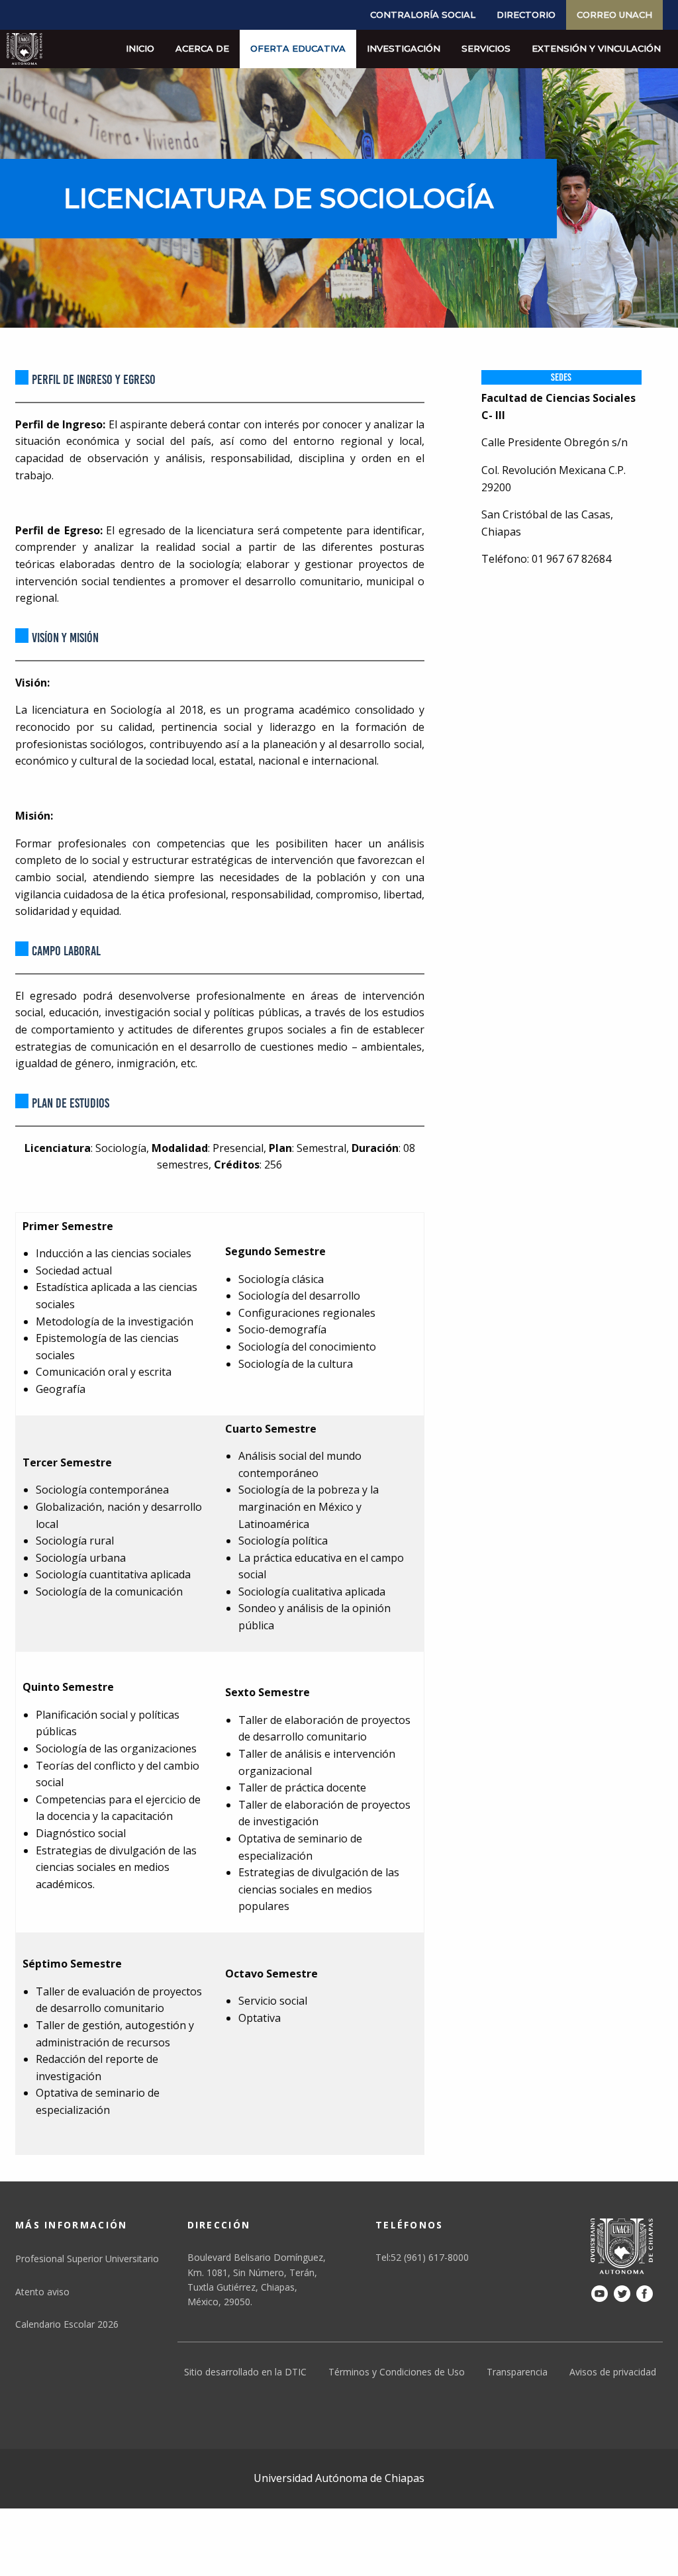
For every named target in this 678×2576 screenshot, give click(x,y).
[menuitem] (423, 15)
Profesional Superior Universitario (87, 2259)
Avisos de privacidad (613, 2372)
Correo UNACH (614, 15)
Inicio (140, 48)
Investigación (404, 48)
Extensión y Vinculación (596, 48)
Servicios (486, 48)
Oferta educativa (298, 48)
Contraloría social (423, 15)
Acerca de (202, 48)
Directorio (526, 15)
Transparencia (517, 2372)
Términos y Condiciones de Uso (397, 2372)
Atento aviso (42, 2292)
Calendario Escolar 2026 (67, 2324)
